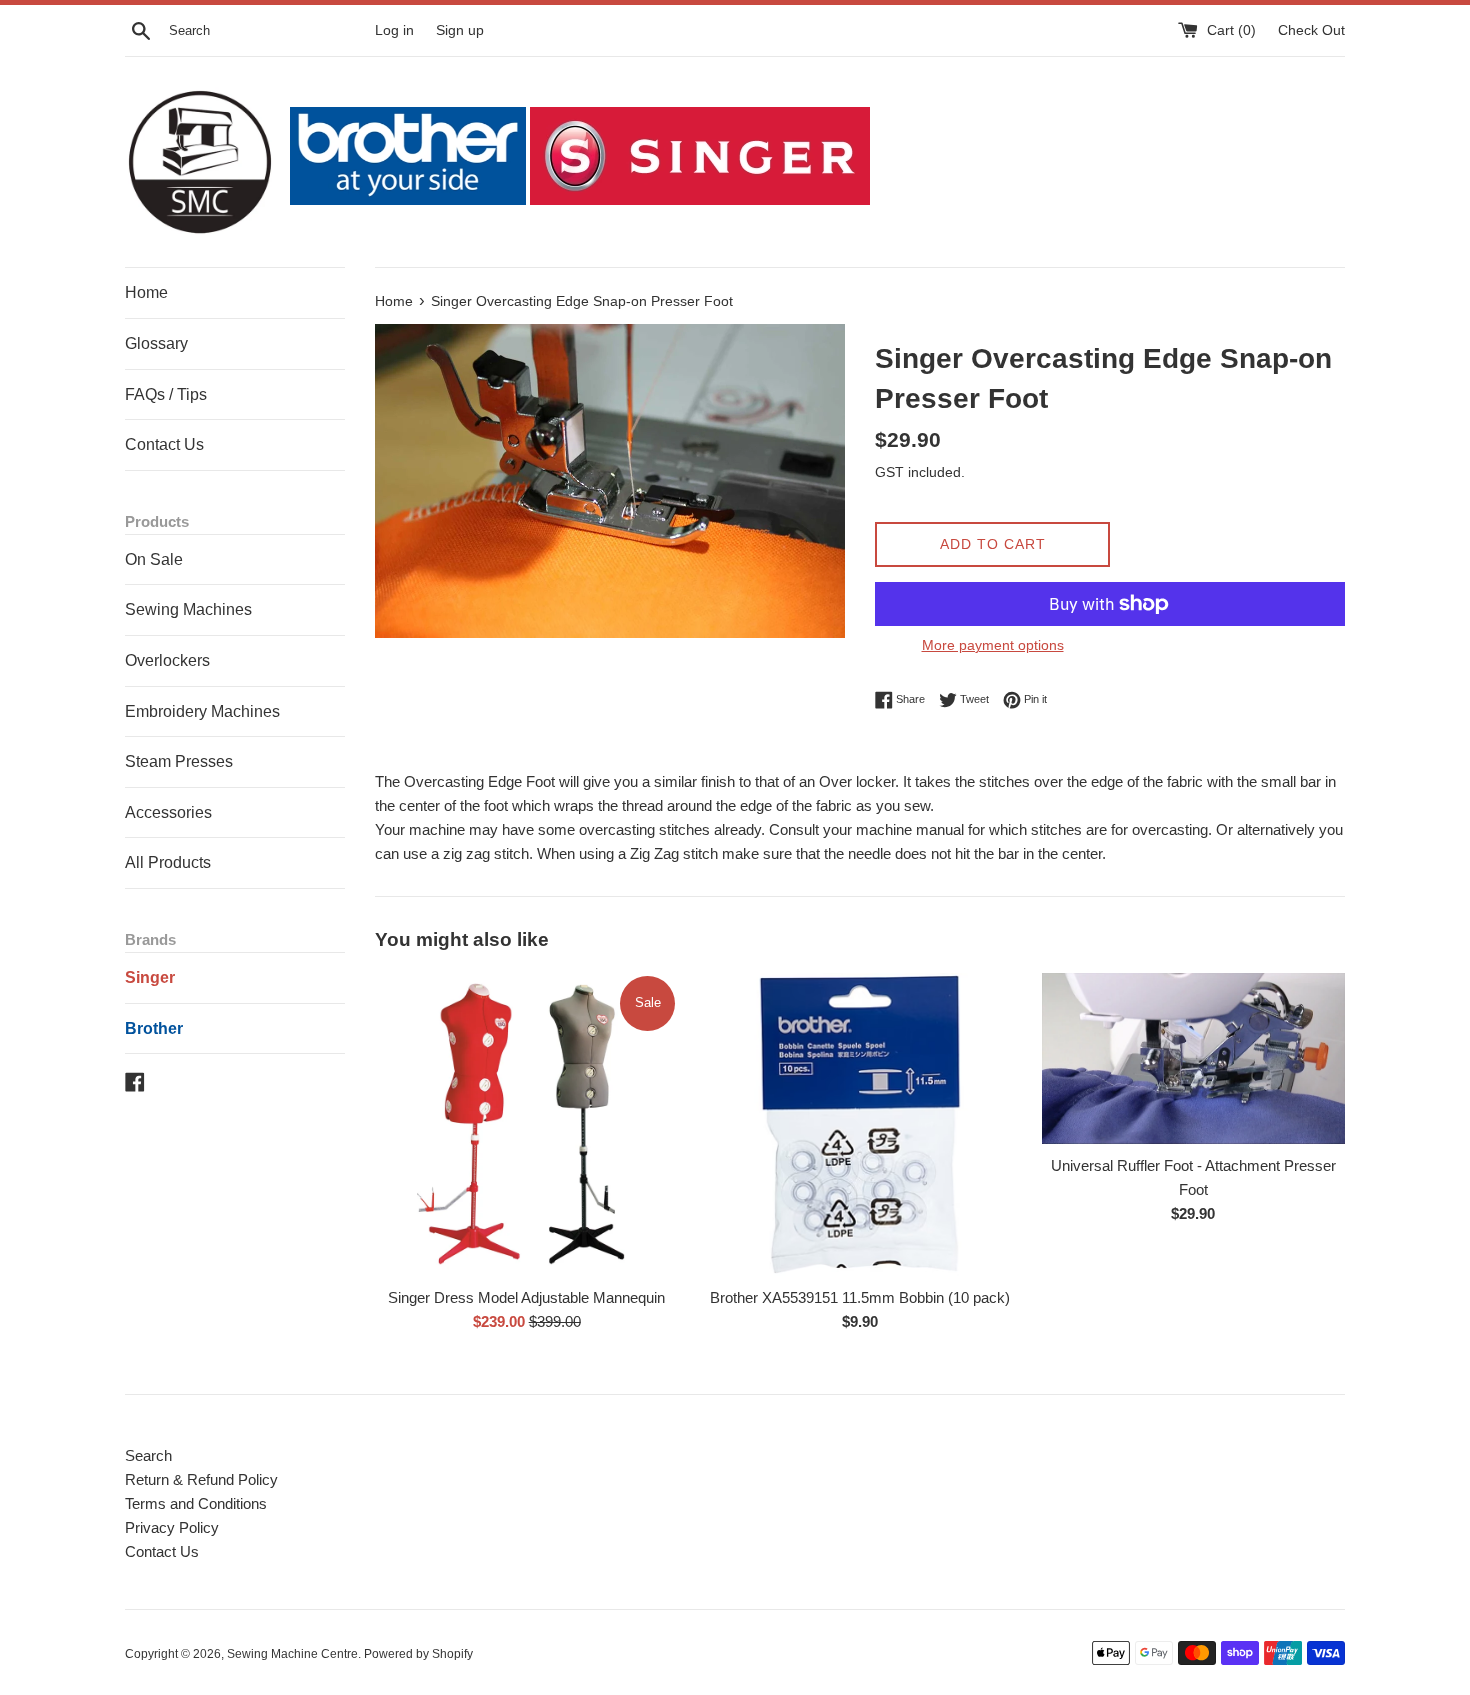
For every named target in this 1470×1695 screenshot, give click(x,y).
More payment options (993, 645)
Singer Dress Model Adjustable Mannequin (526, 1297)
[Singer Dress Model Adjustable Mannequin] (526, 1124)
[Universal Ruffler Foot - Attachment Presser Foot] (1193, 1058)
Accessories (168, 812)
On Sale (154, 559)
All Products (168, 862)
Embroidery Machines (202, 711)
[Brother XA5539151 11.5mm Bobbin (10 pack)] (859, 1124)
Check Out (1311, 30)
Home (146, 292)
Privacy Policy (172, 1527)
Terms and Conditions (196, 1503)
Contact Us (164, 444)
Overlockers (167, 660)
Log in (394, 30)
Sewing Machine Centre (292, 1654)
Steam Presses (179, 761)
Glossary (156, 343)
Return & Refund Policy (201, 1479)
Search (148, 1455)
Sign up (460, 30)
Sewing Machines (188, 609)
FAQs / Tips (166, 394)
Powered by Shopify (418, 1654)
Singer (150, 977)
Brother (154, 1028)
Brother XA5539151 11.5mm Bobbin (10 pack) (860, 1297)
